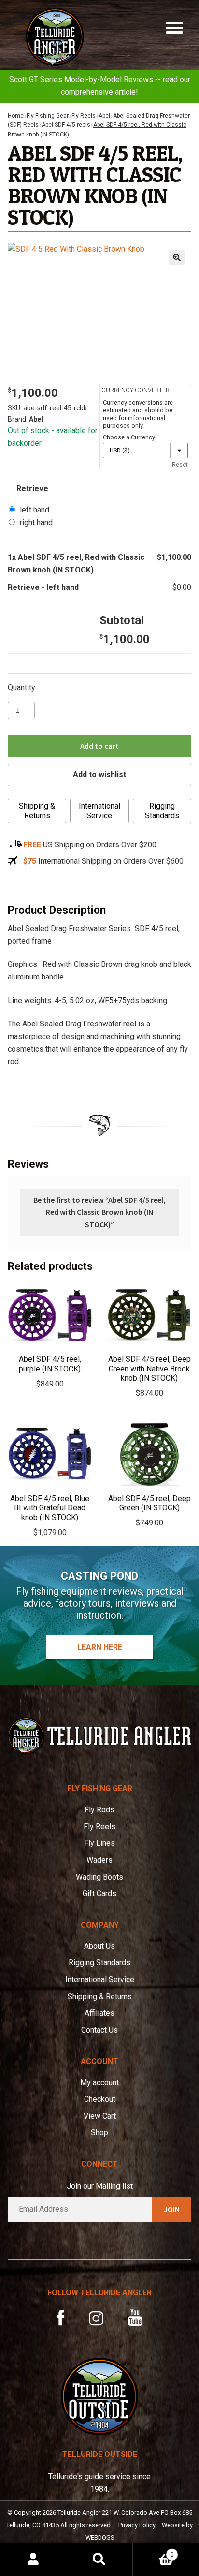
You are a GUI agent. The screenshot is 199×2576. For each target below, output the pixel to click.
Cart (153, 2551)
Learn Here (100, 1647)
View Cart (100, 2116)
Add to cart (99, 746)
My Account (33, 2560)
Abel (104, 116)
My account (99, 2083)
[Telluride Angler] (99, 1736)
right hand (36, 522)
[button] (177, 257)
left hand (35, 510)
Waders (99, 1860)
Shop (99, 2132)
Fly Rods (99, 1810)
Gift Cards (99, 1893)
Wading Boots (99, 1877)
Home (16, 116)
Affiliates (99, 2013)
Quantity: (22, 687)
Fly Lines (99, 1843)
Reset (180, 464)
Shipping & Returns (37, 811)
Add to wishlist (99, 775)
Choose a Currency (129, 437)
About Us (99, 1946)
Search (99, 2560)
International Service (99, 811)
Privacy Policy (137, 2525)
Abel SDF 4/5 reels (66, 125)
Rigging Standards (162, 811)
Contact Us (99, 2030)
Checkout (100, 2099)
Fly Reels (84, 116)
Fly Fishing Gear (48, 116)
